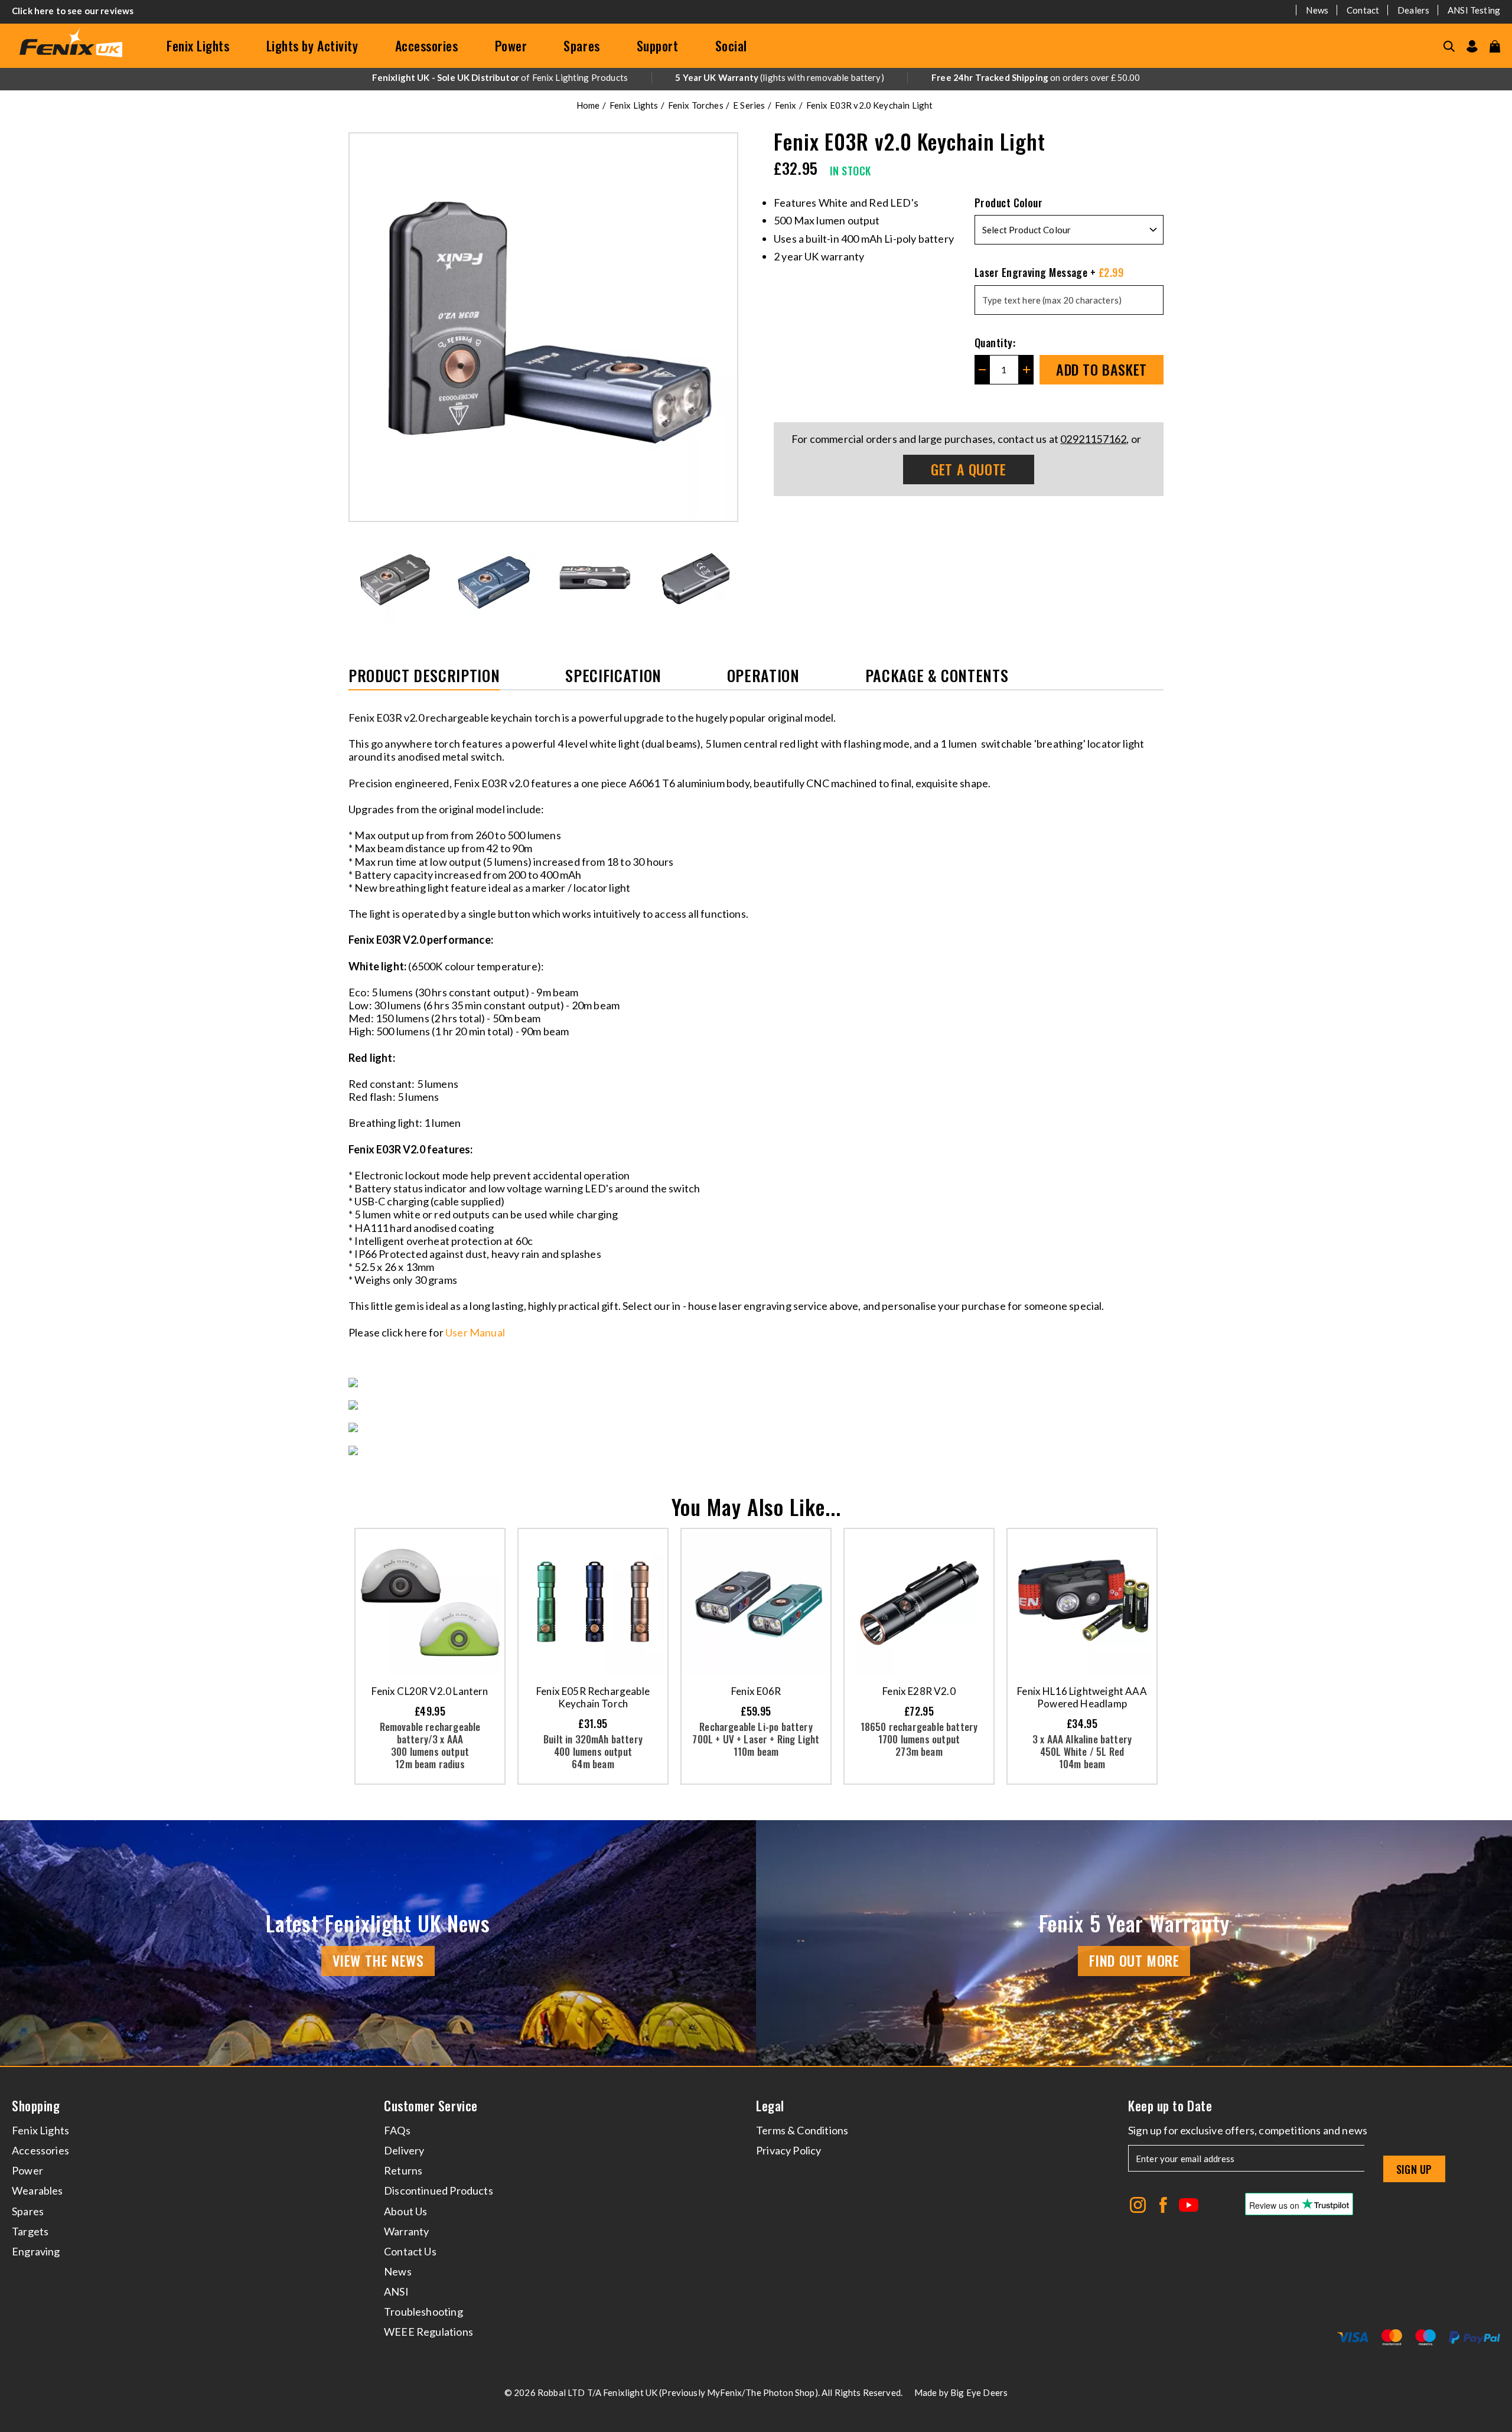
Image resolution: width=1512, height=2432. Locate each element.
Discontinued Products (439, 2190)
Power (511, 45)
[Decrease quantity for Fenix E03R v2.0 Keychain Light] (982, 370)
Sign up (1414, 2169)
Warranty (406, 2231)
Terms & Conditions (802, 2130)
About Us (405, 2211)
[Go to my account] (1472, 46)
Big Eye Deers (979, 2392)
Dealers (1413, 10)
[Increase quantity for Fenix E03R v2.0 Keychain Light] (1026, 370)
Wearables (38, 2190)
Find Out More (1134, 1960)
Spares (581, 45)
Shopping (36, 2106)
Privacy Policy (789, 2150)
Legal (770, 2106)
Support (658, 45)
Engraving (36, 2251)
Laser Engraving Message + (1049, 272)
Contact (1363, 10)
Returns (403, 2170)
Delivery (404, 2150)
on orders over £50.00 (1036, 77)
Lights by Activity (312, 45)
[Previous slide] (357, 578)
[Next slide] (730, 578)
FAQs (397, 2130)
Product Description (424, 677)
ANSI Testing (1474, 10)
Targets (30, 2231)
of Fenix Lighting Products (500, 77)
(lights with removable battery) (780, 77)
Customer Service (431, 2106)
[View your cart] (1495, 46)
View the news (378, 1960)
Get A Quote (969, 469)
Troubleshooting (423, 2312)
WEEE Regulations (428, 2332)
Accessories (427, 45)
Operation (763, 677)
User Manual (476, 1332)
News (1317, 10)
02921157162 (1093, 439)
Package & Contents (937, 677)
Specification (613, 677)
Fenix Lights (198, 45)
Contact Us (410, 2251)
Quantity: (995, 343)
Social (731, 45)
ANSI (396, 2291)
